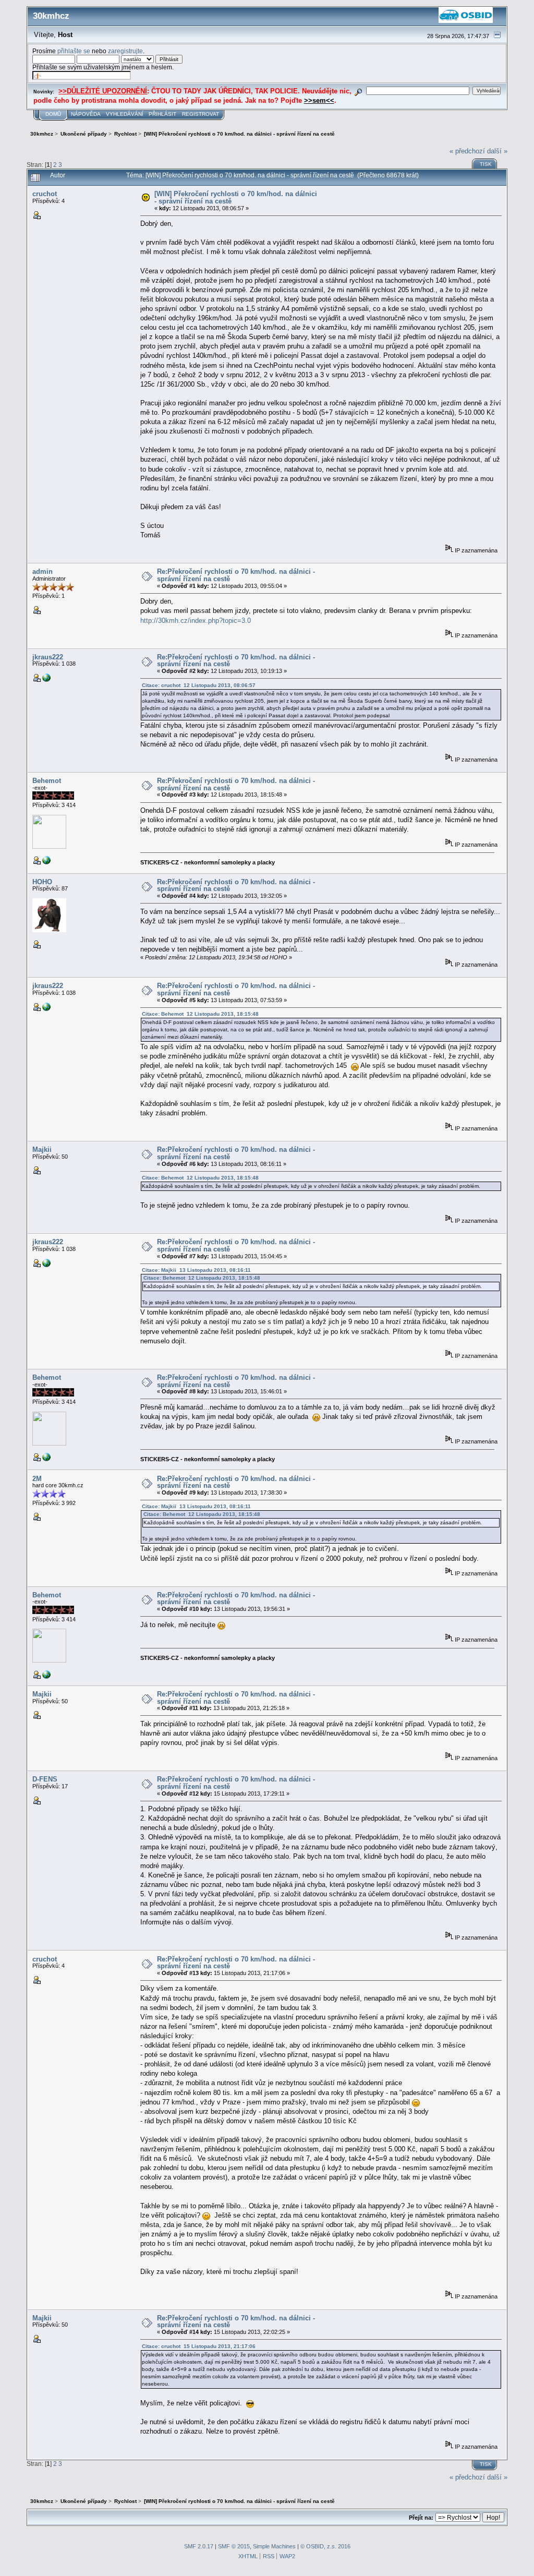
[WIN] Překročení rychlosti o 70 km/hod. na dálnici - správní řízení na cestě (236, 197)
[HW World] (46, 862)
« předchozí (467, 151)
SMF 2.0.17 (199, 2546)
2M (37, 1479)
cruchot (45, 194)
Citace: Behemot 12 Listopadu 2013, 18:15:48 (200, 1014)
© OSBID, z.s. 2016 (325, 2546)
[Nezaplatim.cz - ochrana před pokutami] (46, 680)
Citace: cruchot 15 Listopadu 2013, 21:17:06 (199, 2346)
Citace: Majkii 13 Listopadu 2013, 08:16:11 (196, 1270)
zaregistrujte (125, 51)
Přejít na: (421, 2518)
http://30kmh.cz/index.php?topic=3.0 (196, 621)
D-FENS (45, 1779)
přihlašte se (74, 51)
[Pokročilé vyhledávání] (359, 91)
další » (497, 151)
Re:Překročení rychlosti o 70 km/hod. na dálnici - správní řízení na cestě (236, 575)
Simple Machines (274, 2546)
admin (43, 571)
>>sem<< (319, 100)
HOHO (42, 882)
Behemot (47, 781)
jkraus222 (48, 657)
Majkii (42, 1149)
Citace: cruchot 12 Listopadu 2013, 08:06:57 (199, 685)
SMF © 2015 (234, 2546)
